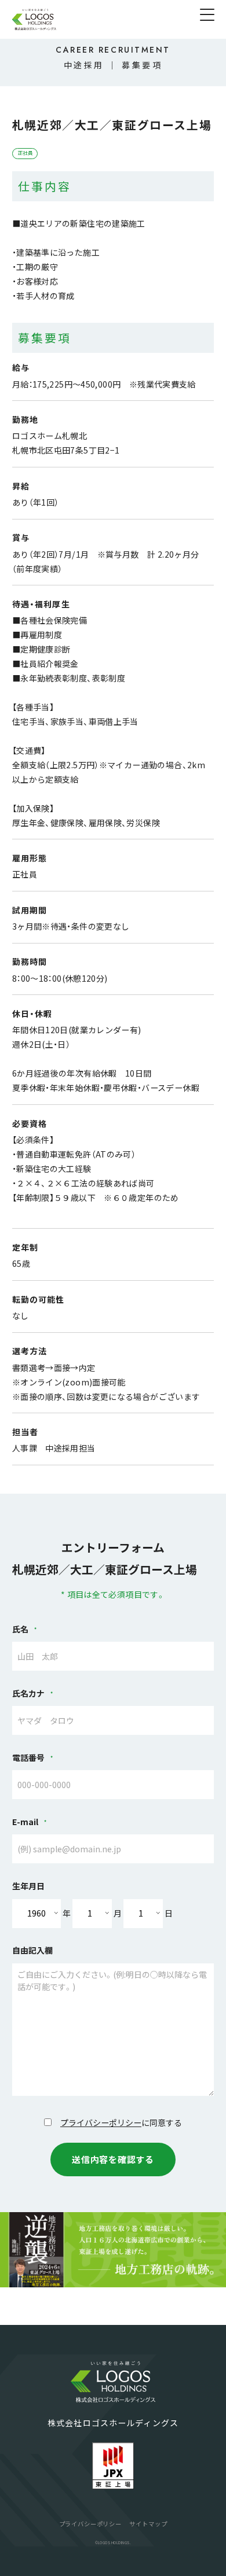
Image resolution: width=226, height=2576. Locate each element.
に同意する (121, 2122)
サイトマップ (148, 2524)
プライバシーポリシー (101, 2122)
